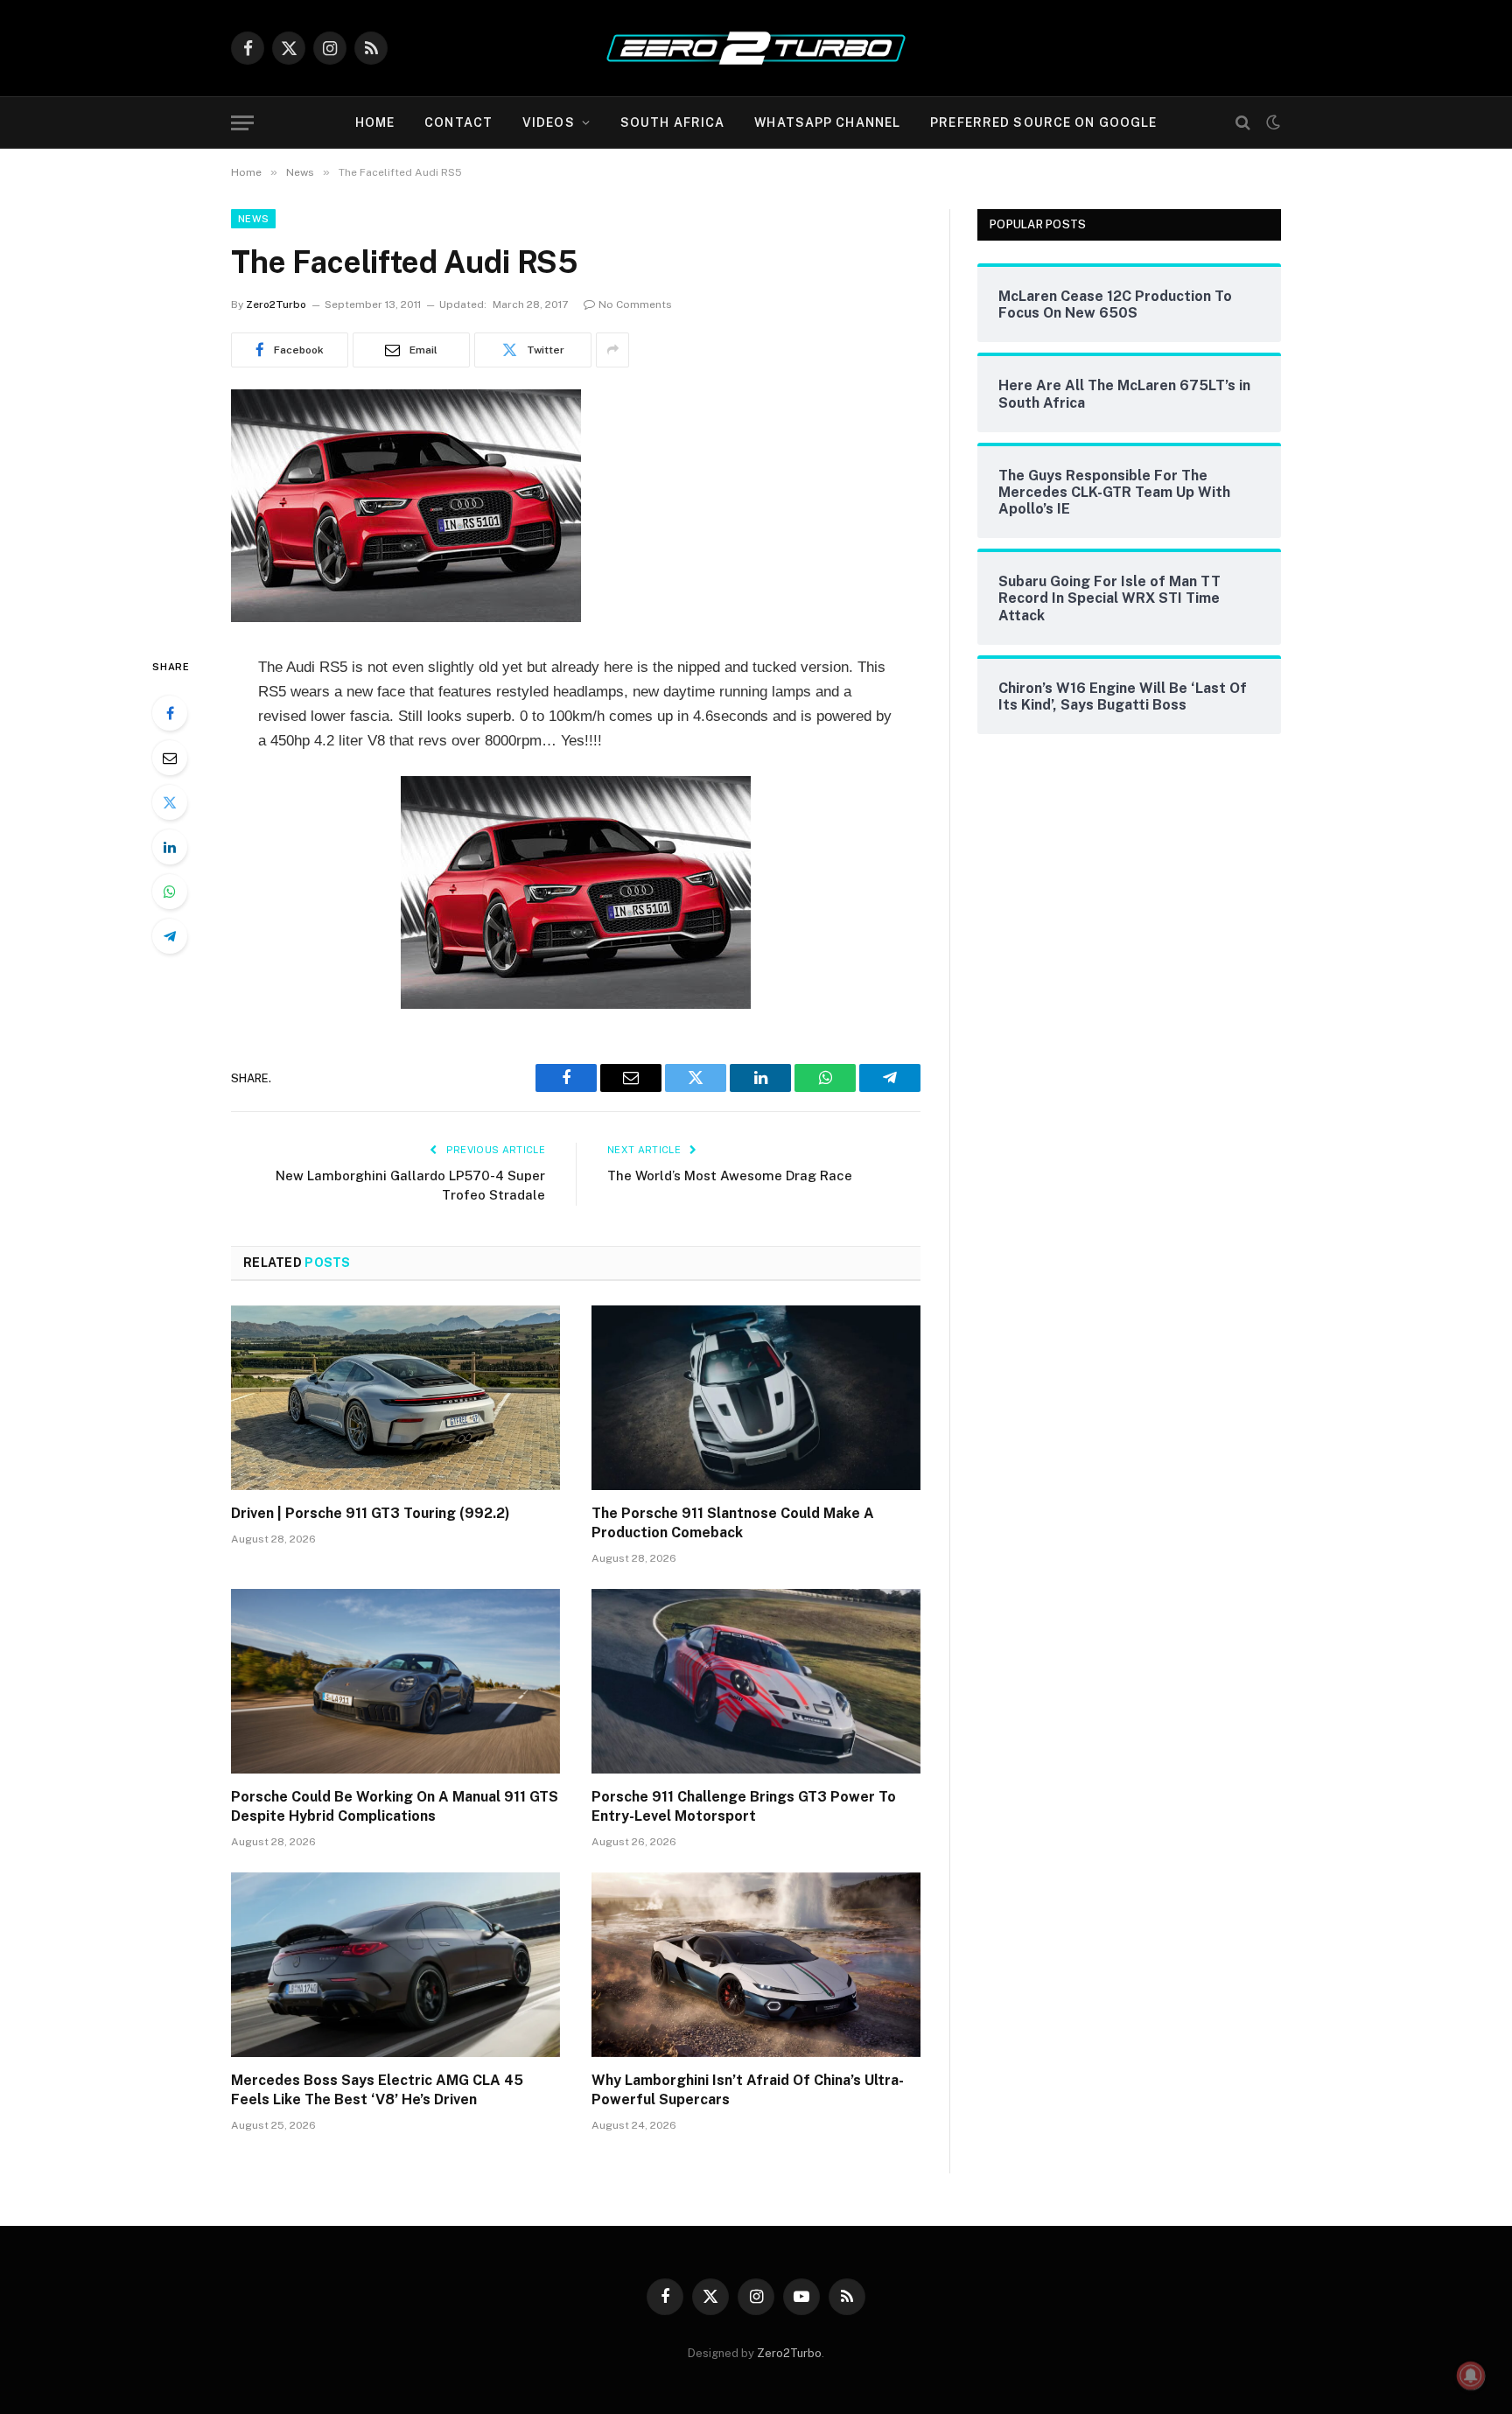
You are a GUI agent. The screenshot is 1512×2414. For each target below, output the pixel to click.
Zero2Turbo (276, 304)
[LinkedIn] (170, 847)
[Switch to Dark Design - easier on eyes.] (1271, 122)
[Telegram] (170, 936)
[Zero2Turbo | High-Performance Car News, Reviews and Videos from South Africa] (756, 48)
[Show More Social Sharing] (612, 350)
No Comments (635, 304)
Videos (549, 122)
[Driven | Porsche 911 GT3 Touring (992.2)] (395, 1398)
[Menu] (242, 123)
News (253, 219)
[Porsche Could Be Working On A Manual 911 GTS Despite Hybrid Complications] (395, 1682)
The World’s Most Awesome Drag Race (730, 1176)
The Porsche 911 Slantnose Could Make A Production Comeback (733, 1523)
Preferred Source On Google (1043, 122)
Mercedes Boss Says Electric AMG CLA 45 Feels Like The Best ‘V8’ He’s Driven (377, 2090)
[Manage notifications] (1471, 2376)
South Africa (672, 122)
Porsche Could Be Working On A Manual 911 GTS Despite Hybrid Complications (395, 1806)
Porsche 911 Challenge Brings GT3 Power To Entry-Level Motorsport (744, 1806)
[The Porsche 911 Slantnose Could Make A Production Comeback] (756, 1398)
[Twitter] (170, 802)
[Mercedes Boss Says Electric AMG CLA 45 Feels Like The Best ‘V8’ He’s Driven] (395, 1965)
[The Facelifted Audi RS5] (406, 618)
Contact (458, 122)
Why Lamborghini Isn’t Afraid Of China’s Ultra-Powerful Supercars (748, 2090)
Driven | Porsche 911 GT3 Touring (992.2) (371, 1513)
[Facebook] (170, 713)
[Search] (1243, 123)
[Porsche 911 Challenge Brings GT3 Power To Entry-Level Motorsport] (756, 1682)
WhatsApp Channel (827, 122)
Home (375, 122)
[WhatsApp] (170, 892)
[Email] (170, 758)
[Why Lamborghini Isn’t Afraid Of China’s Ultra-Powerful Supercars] (756, 1965)
